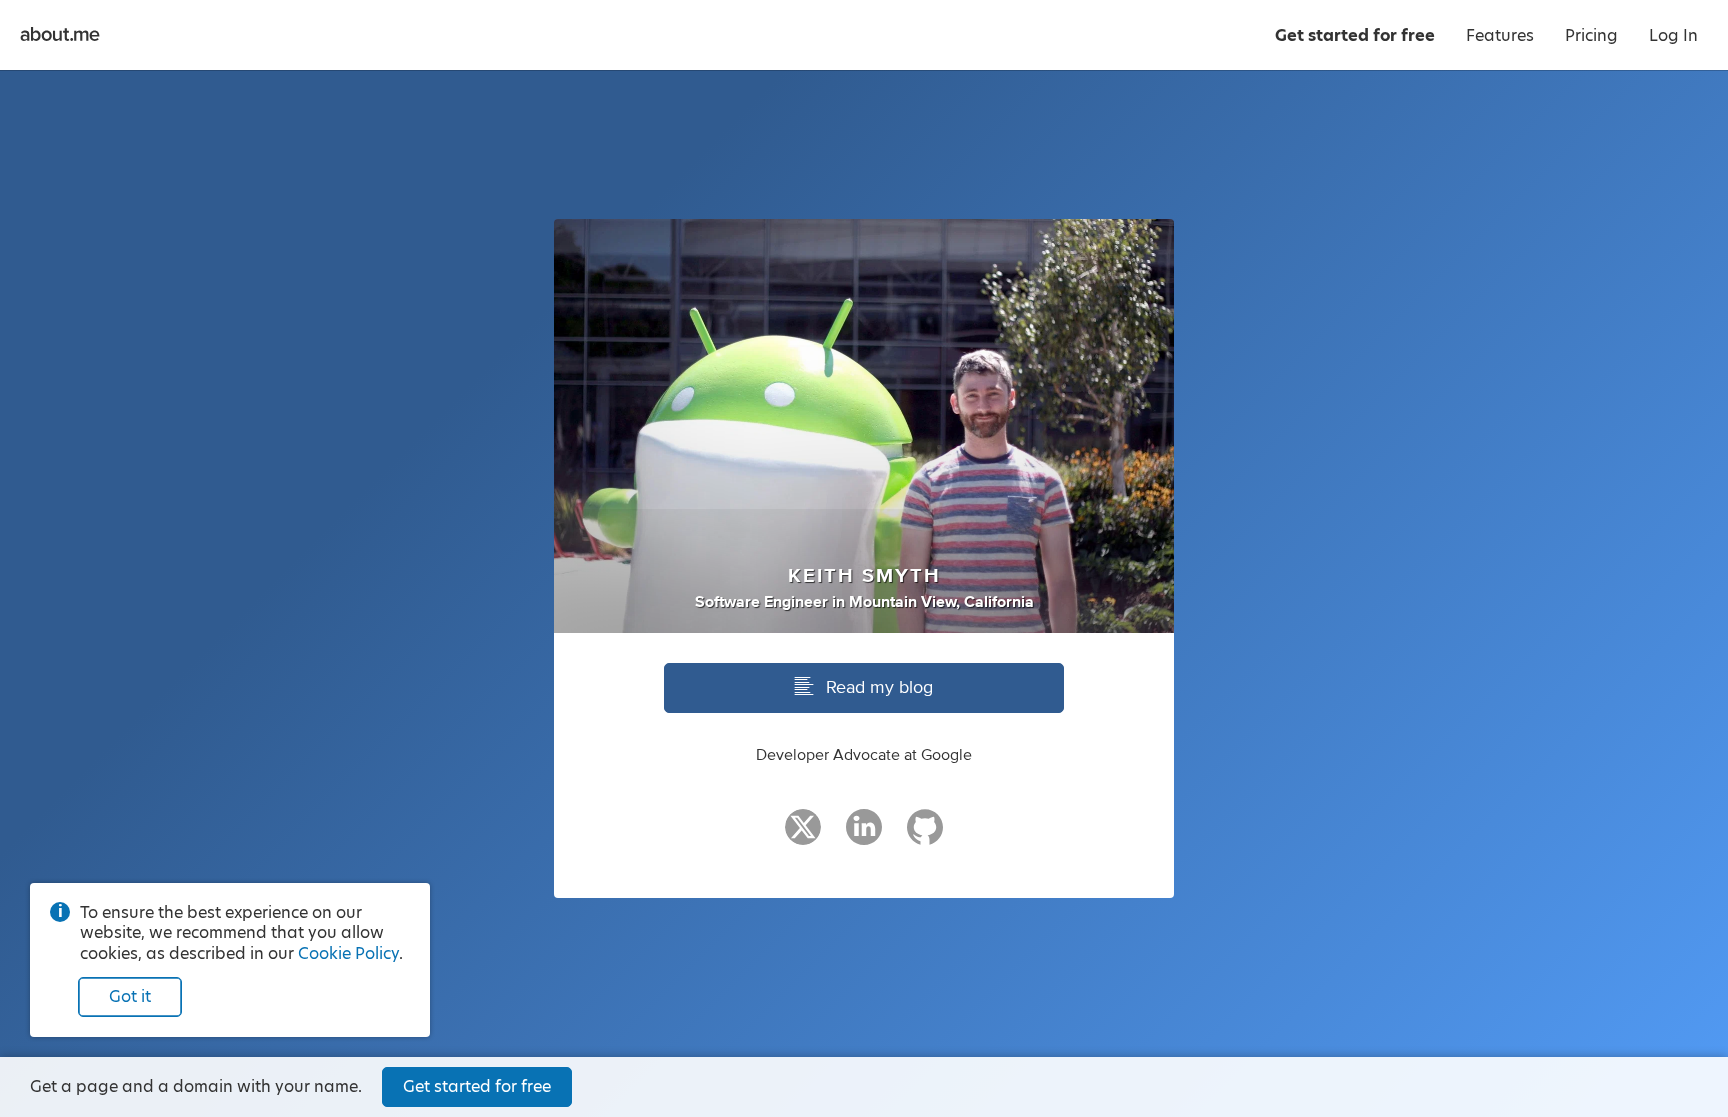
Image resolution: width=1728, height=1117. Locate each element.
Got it (130, 996)
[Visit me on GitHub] (925, 836)
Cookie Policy (348, 953)
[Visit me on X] (803, 836)
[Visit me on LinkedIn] (864, 836)
